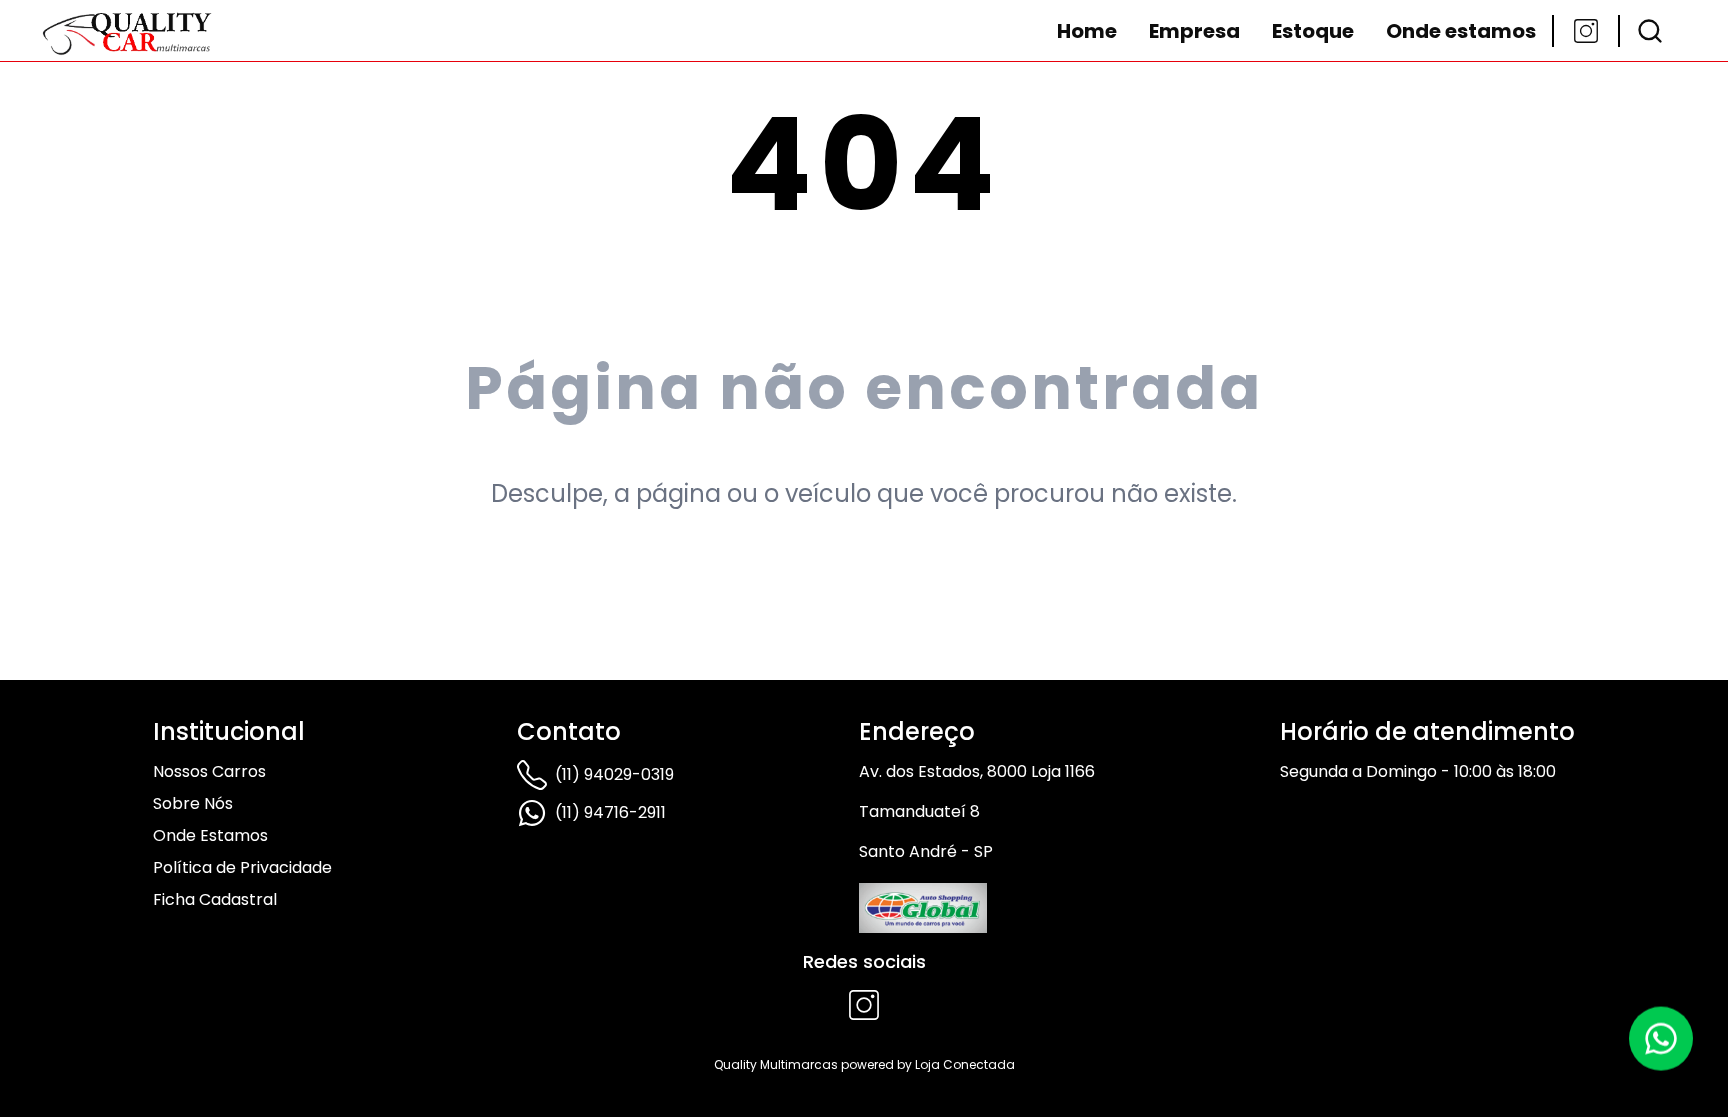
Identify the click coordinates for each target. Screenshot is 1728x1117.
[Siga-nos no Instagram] (1586, 31)
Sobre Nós (193, 803)
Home (1087, 31)
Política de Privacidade (242, 867)
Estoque (1313, 31)
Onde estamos (1461, 31)
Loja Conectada (965, 1064)
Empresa (1194, 31)
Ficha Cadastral (215, 899)
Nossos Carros (209, 771)
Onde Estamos (210, 835)
